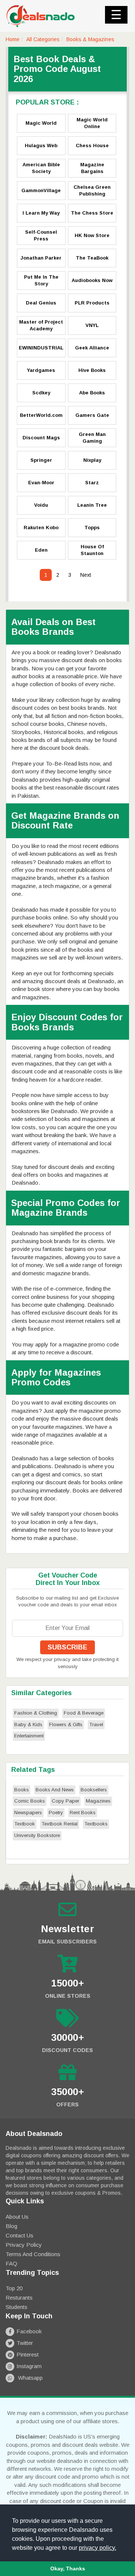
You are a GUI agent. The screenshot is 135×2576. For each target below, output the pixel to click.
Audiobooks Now (92, 280)
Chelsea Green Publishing (92, 191)
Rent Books (83, 1813)
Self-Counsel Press (41, 236)
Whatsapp (30, 2378)
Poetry (56, 1813)
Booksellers (94, 1790)
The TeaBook (92, 258)
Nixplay (92, 460)
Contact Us (19, 2235)
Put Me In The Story (41, 281)
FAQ (11, 2263)
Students (16, 2307)
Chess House (92, 146)
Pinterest (28, 2354)
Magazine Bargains (92, 168)
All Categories (43, 39)
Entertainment (29, 1736)
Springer (41, 460)
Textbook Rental (60, 1824)
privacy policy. (97, 2548)
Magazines (98, 1801)
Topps (92, 528)
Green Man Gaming (92, 438)
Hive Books (92, 370)
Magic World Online (92, 123)
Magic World (41, 123)
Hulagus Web (41, 146)
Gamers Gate (92, 415)
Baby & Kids (28, 1725)
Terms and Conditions (33, 2254)
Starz (92, 483)
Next (86, 575)
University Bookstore (37, 1835)
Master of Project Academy (41, 325)
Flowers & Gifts (66, 1725)
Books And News (55, 1790)
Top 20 (14, 2288)
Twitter (25, 2343)
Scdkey (41, 393)
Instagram (29, 2366)
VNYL (92, 325)
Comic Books (30, 1801)
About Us (17, 2217)
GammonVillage (41, 190)
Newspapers (28, 1813)
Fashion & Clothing (36, 1713)
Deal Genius (41, 303)
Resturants (19, 2298)
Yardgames (41, 370)
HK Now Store (92, 235)
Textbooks (96, 1824)
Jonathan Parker (41, 258)
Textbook (25, 1824)
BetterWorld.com (41, 415)
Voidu (41, 505)
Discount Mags (41, 438)
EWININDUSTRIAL (41, 348)
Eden (41, 550)
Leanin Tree (92, 505)
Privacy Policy (24, 2245)
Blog (11, 2226)
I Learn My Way (41, 213)
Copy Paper (65, 1801)
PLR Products (92, 303)
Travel (96, 1725)
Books (22, 1790)
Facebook (29, 2331)
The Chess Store (92, 213)
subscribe (67, 1647)
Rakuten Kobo (41, 528)
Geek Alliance (92, 348)
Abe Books (92, 393)
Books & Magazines (90, 39)
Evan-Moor (41, 483)
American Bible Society (41, 168)
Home (13, 39)
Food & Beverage (84, 1713)
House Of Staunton (92, 550)
